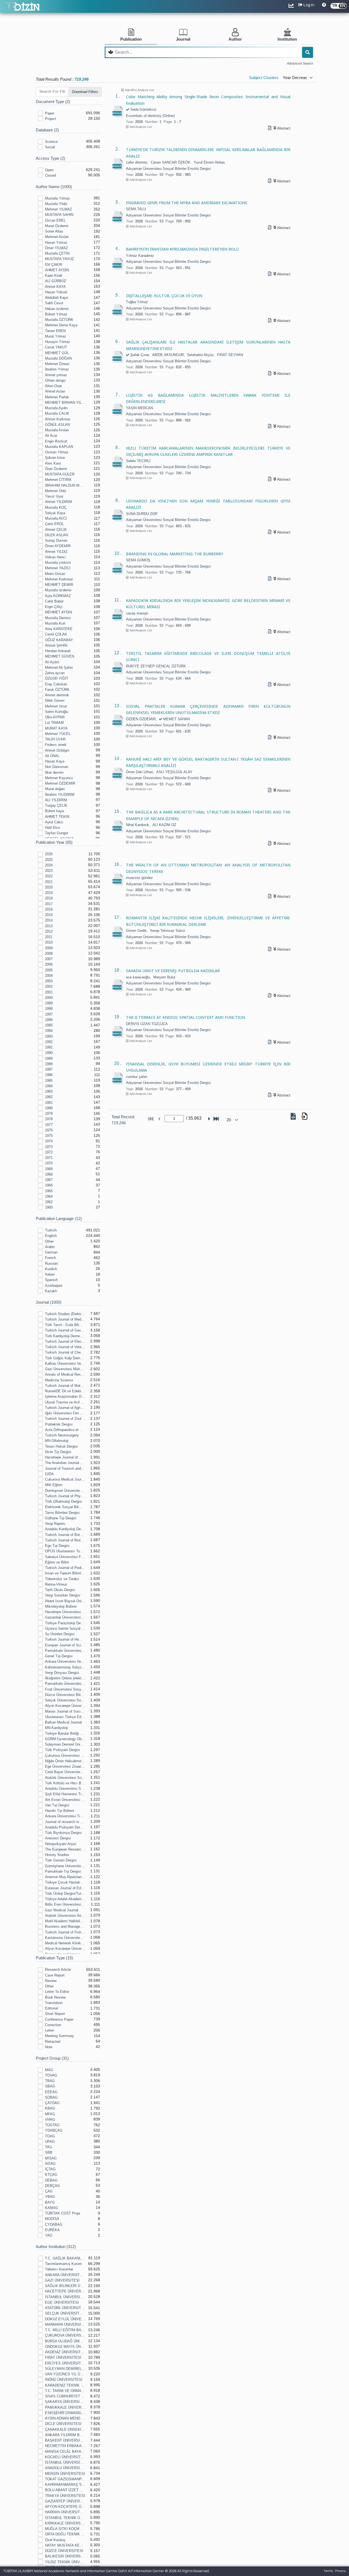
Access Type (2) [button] (50, 158)
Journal (183, 39)
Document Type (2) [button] (53, 102)
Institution (287, 39)
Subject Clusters (264, 78)
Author (235, 39)
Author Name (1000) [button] (54, 187)
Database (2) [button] (47, 130)
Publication (131, 39)
